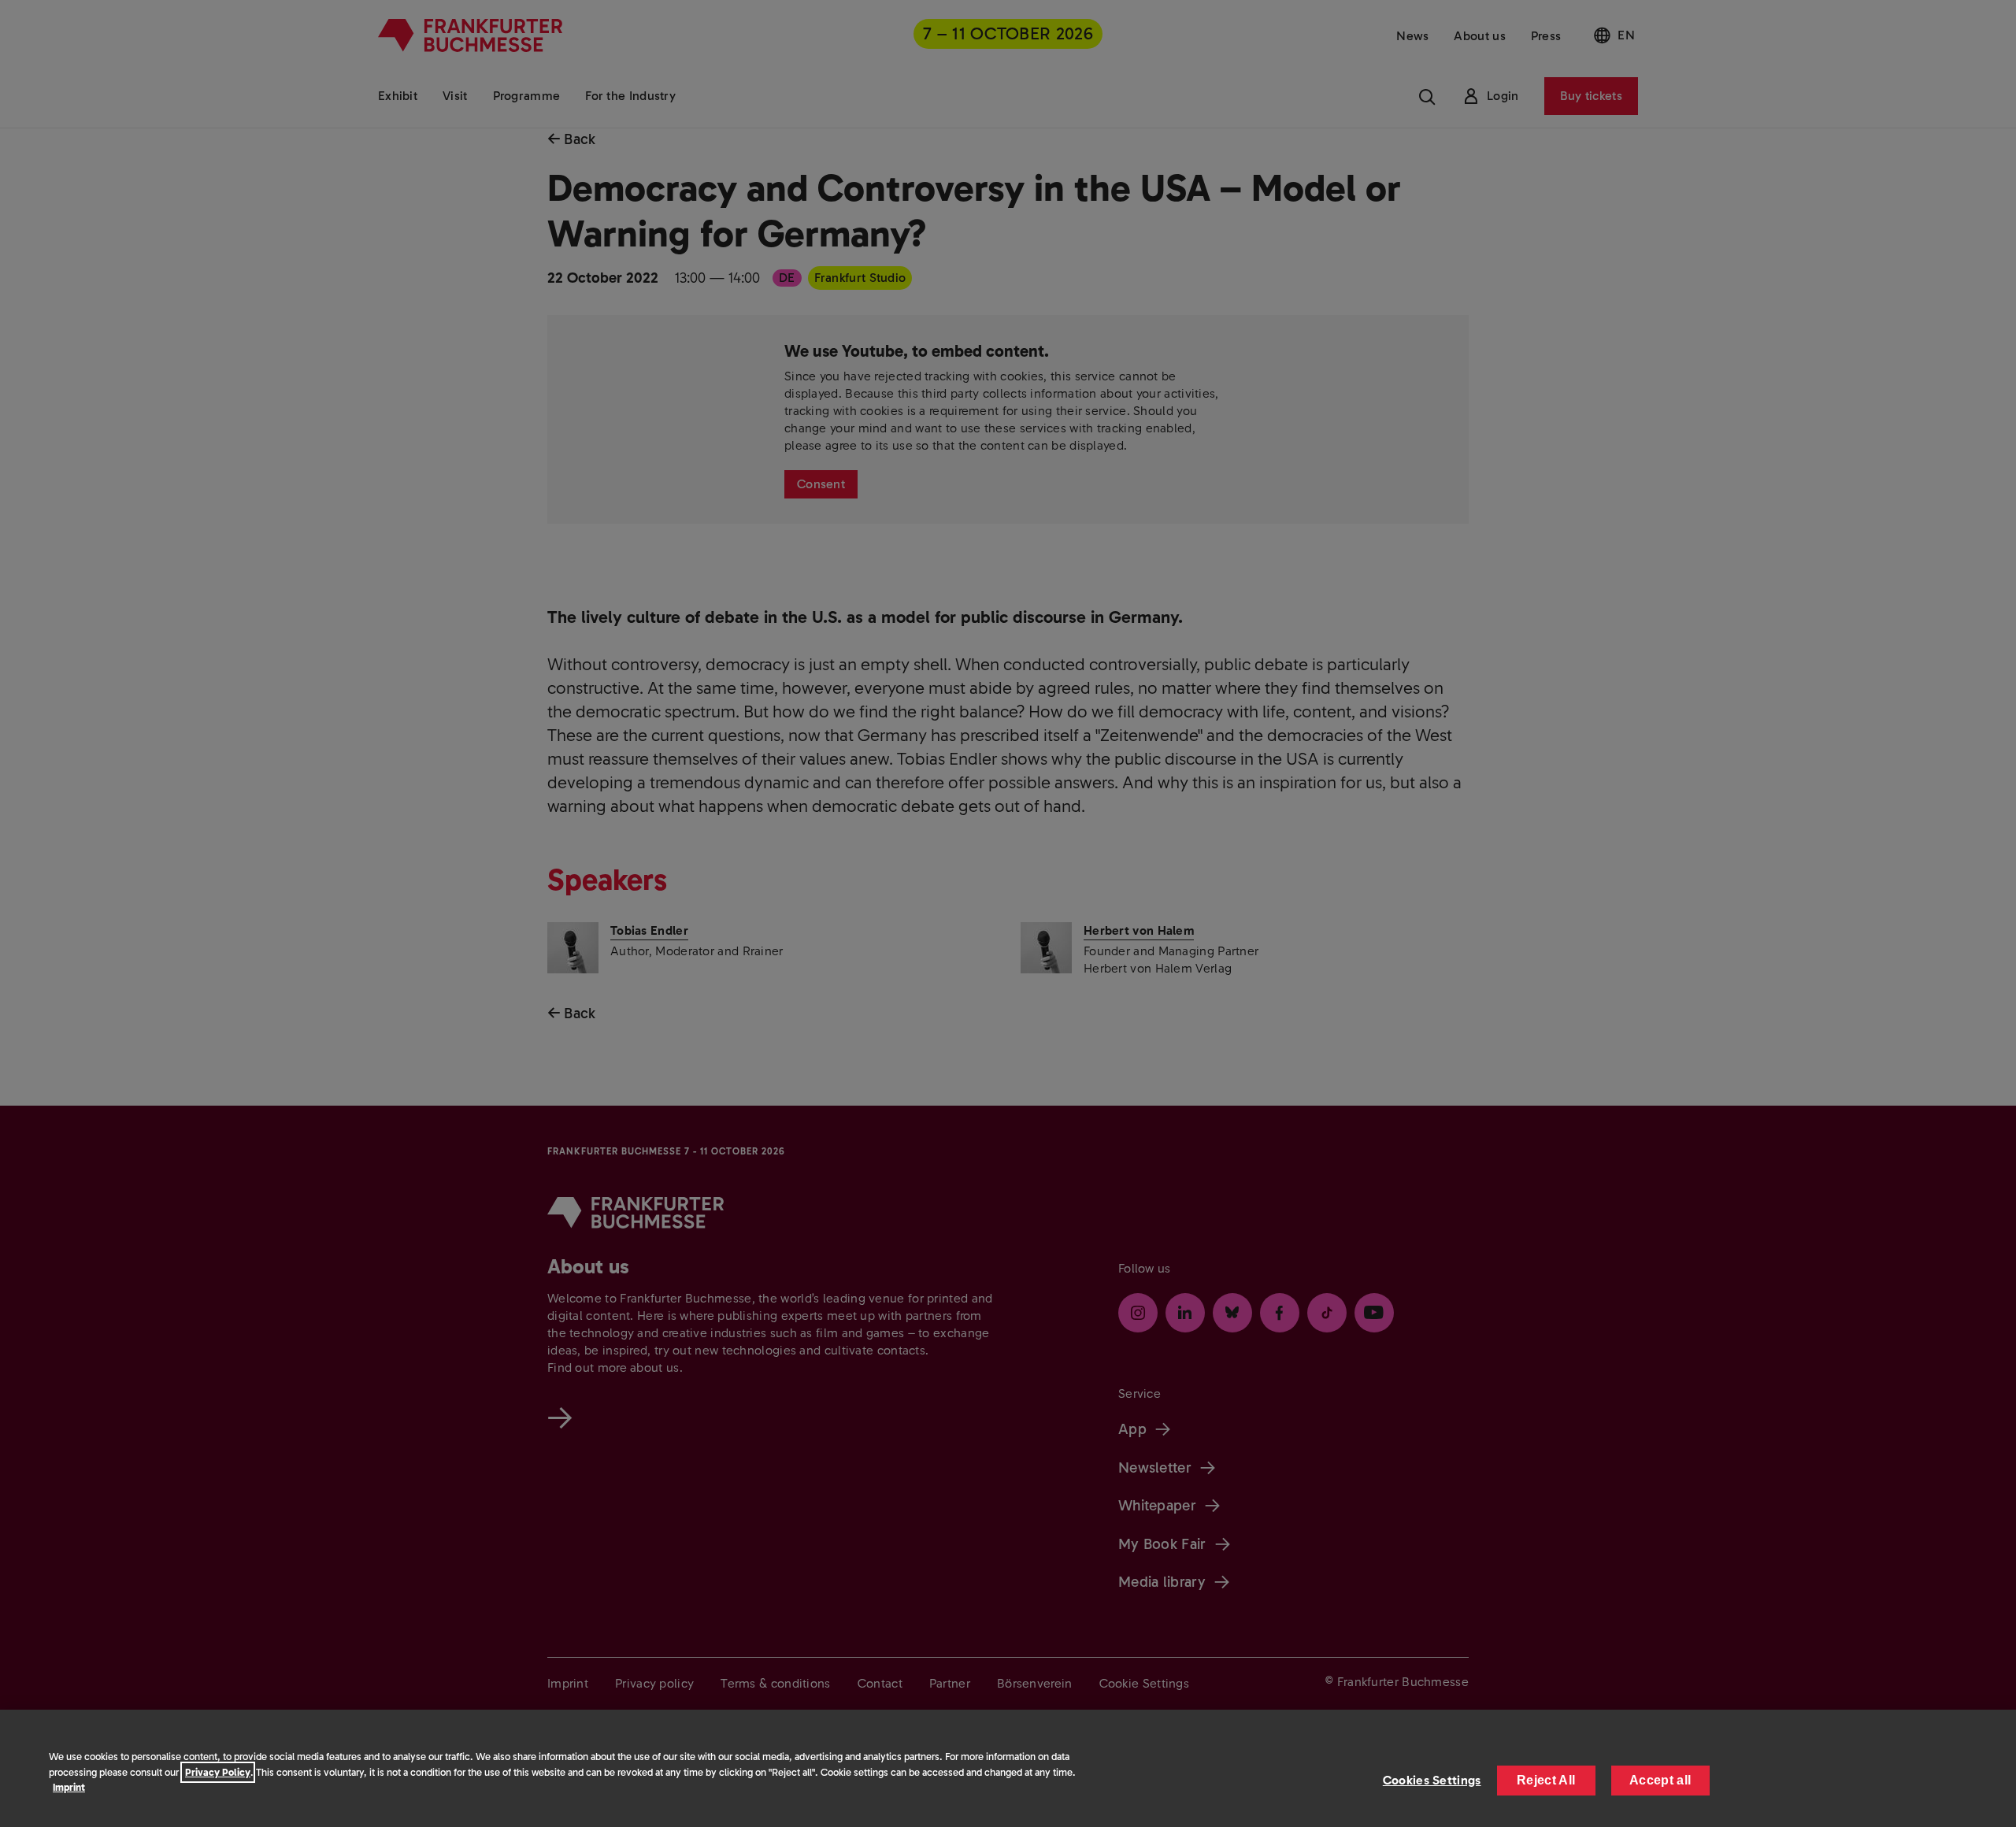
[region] (1008, 1768)
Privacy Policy (218, 1772)
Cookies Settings (1432, 1780)
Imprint (69, 1787)
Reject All (1546, 1780)
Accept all (1660, 1780)
